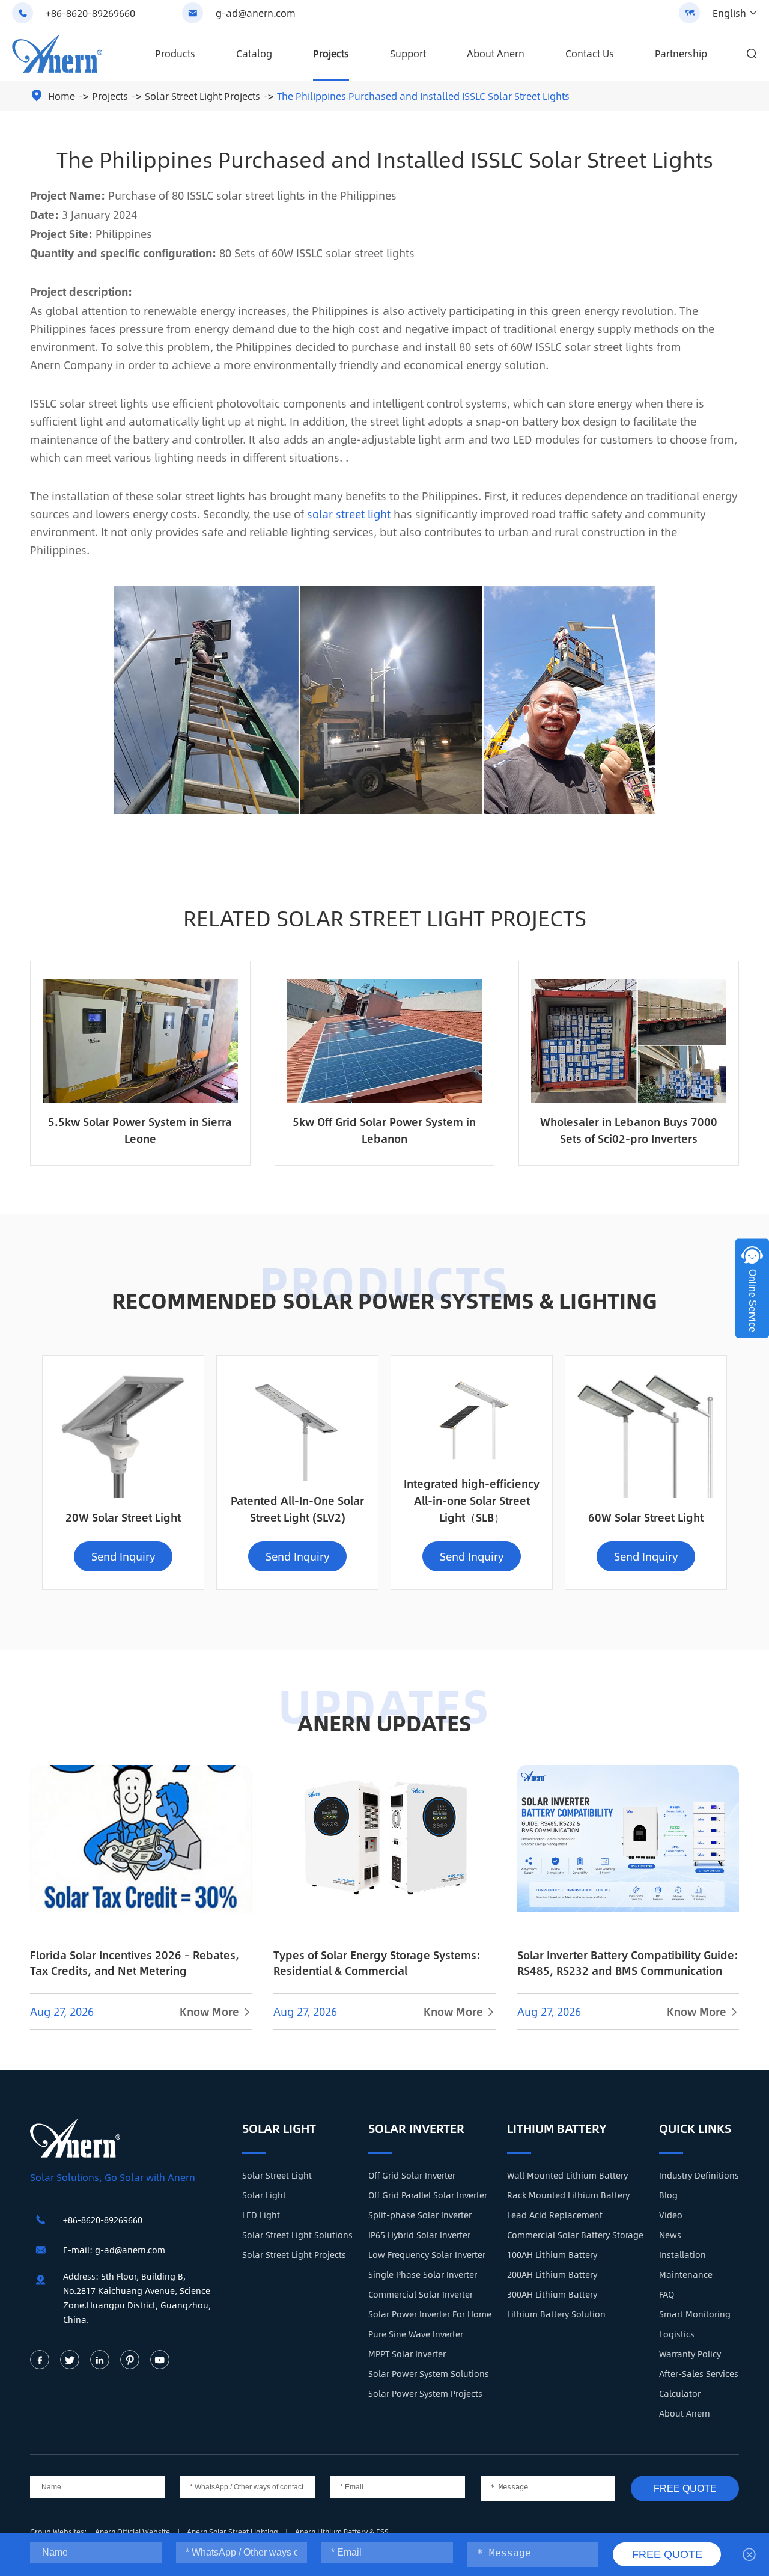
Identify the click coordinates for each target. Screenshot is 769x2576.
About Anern (496, 53)
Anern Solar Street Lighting (233, 2532)
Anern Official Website (133, 2532)
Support (408, 53)
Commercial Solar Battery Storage (575, 2235)
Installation (682, 2254)
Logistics (677, 2334)
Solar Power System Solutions (429, 2373)
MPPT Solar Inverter (407, 2354)
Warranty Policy (690, 2354)
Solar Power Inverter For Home (430, 2314)
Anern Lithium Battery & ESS (342, 2532)
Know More (216, 2012)
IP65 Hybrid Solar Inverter (419, 2235)
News (670, 2235)
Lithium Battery (557, 2128)
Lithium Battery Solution (556, 2314)
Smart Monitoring (695, 2314)
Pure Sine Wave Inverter (416, 2334)
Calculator (680, 2393)
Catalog (254, 53)
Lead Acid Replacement (555, 2215)
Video (671, 2215)
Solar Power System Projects (425, 2393)
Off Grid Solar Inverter (412, 2175)
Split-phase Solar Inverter (420, 2215)
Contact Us (590, 53)
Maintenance (686, 2274)
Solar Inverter (416, 2128)
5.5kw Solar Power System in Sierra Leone (140, 1130)
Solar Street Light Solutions (297, 2235)
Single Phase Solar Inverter (423, 2274)
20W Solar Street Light (123, 1517)
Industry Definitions (699, 2175)
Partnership (681, 53)
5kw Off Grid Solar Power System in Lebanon (384, 1130)
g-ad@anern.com (256, 13)
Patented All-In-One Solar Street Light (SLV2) (297, 1509)
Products (175, 53)
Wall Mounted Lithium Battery (567, 2175)
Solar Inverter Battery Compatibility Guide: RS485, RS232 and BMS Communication (628, 1963)
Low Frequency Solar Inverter (427, 2254)
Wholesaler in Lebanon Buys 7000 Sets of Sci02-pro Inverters (629, 1130)
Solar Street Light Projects (202, 96)
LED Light (261, 2215)
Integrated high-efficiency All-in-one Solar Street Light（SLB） (472, 1501)
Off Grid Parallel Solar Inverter (428, 2195)
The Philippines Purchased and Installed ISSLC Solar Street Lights (423, 96)
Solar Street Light (277, 2175)
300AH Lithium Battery (552, 2294)
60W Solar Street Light (646, 1517)
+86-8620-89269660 (90, 13)
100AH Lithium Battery (552, 2254)
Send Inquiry (123, 1556)
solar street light (349, 514)
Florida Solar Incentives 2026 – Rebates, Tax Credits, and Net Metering (135, 1963)
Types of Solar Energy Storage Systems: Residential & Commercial (377, 1963)
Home (62, 96)
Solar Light (279, 2128)
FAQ (667, 2294)
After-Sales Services (699, 2373)
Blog (668, 2195)
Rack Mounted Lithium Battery (568, 2195)
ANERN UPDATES (384, 1722)
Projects (331, 53)
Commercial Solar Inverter (421, 2294)
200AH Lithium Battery (552, 2274)
